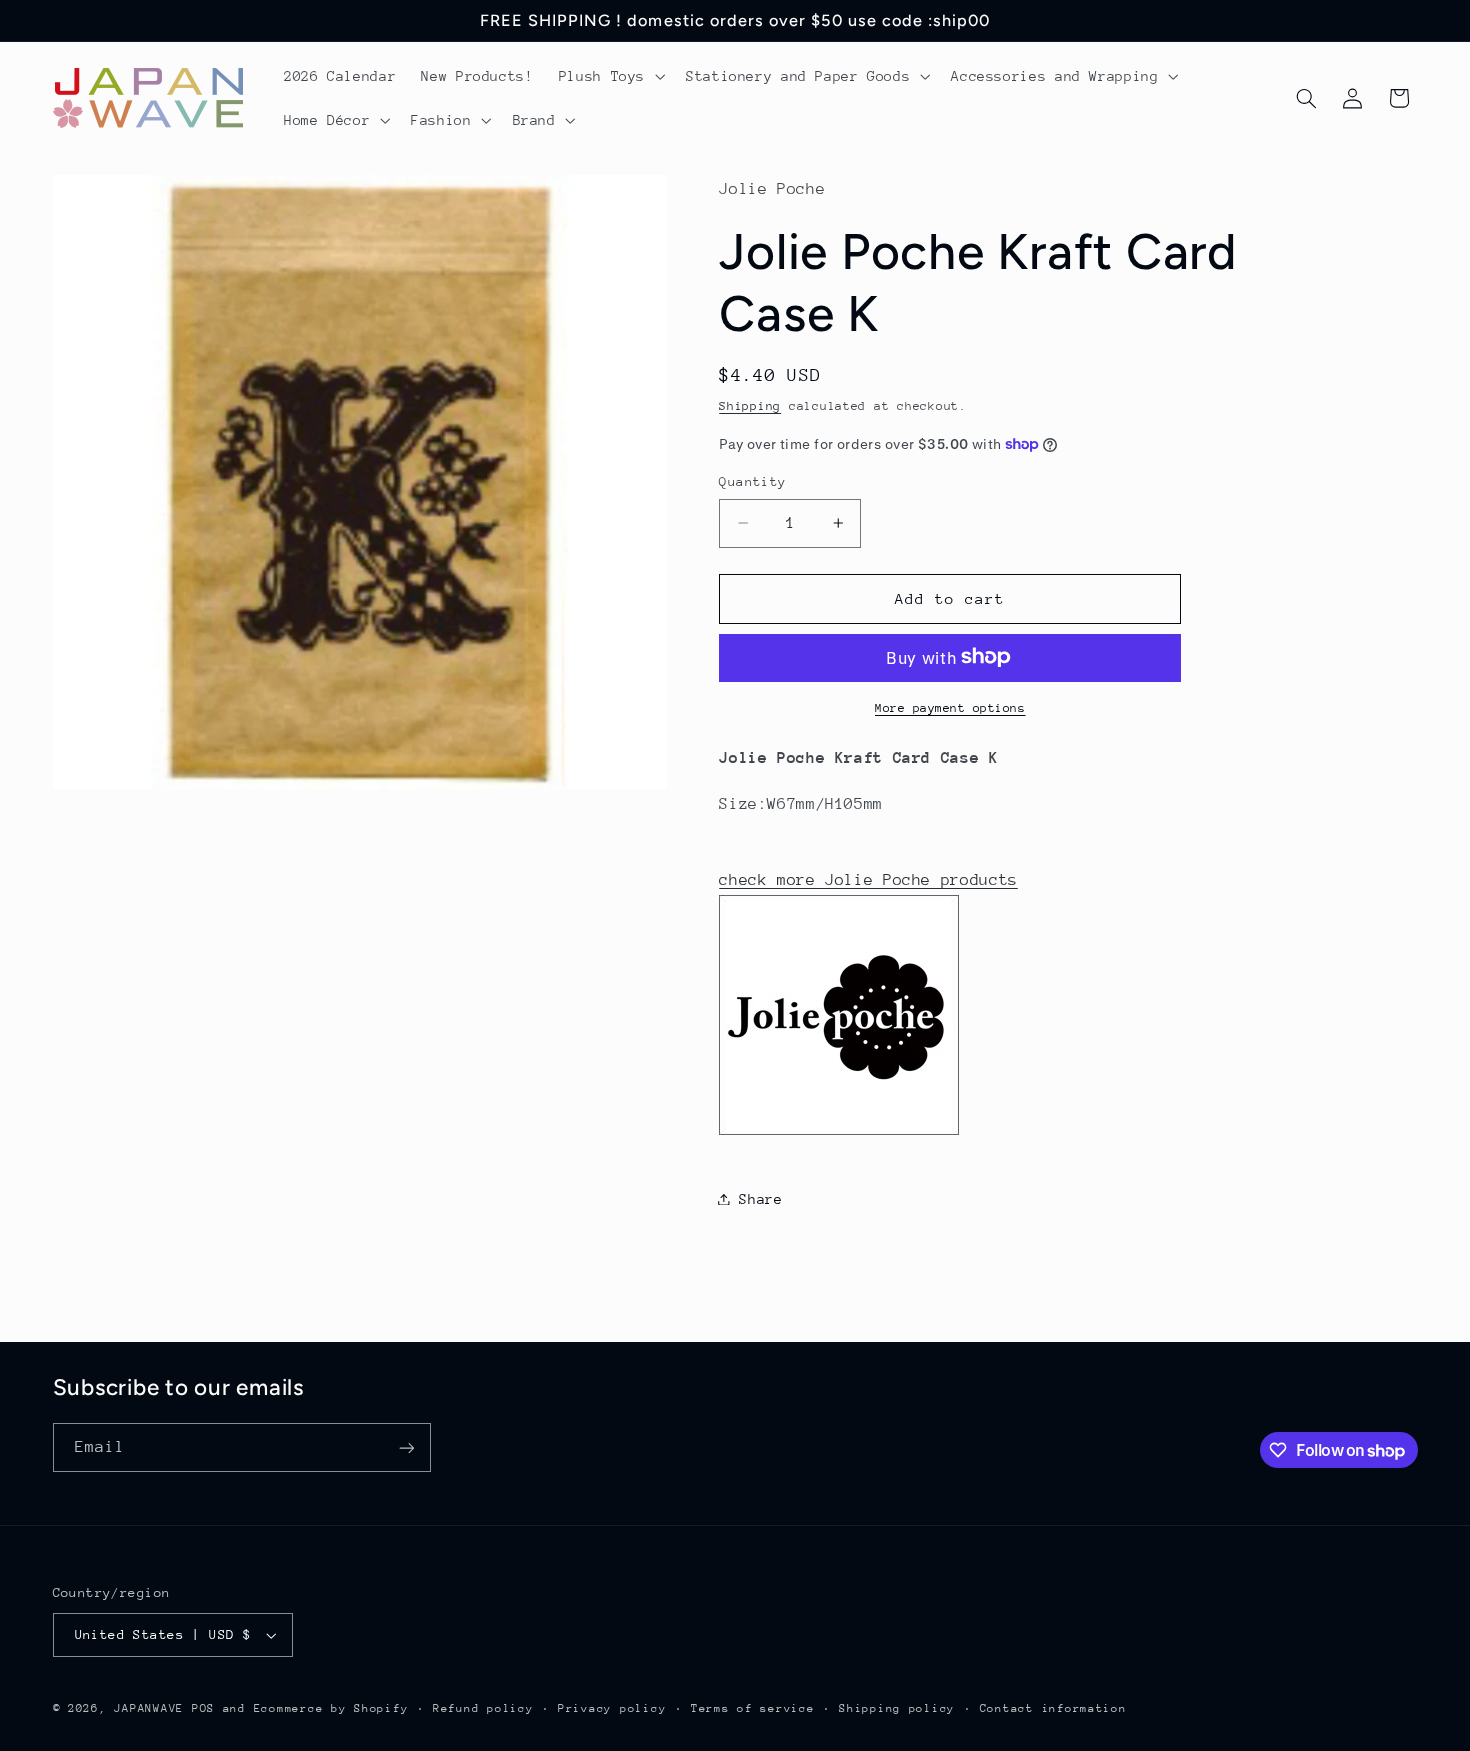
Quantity (752, 481)
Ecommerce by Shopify (331, 1708)
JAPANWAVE (149, 1708)
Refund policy (483, 1708)
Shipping (750, 405)
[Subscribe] (406, 1447)
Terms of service (753, 1708)
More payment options (950, 707)
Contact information (1053, 1708)
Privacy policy (612, 1708)
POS (203, 1708)
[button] (609, 76)
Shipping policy (897, 1708)
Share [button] (760, 1198)
